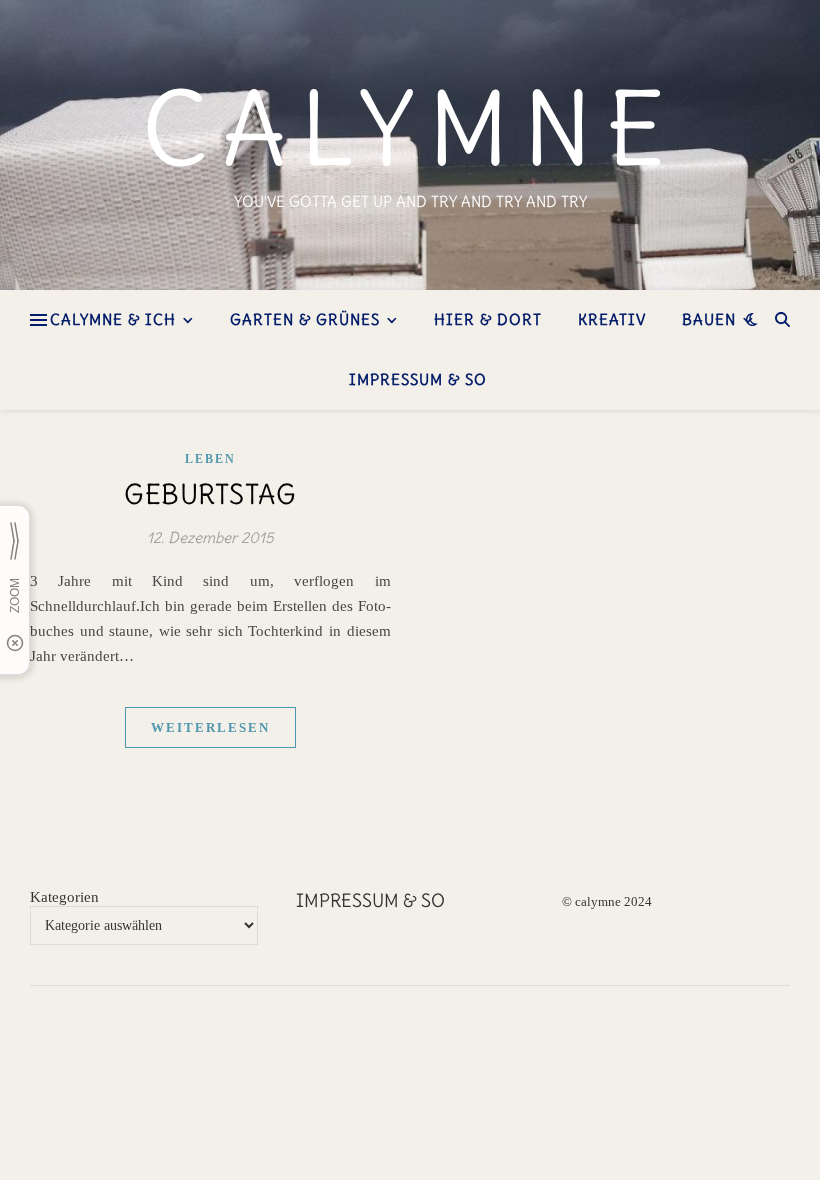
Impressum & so (418, 379)
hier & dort (488, 319)
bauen (709, 319)
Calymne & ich (113, 319)
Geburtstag (210, 494)
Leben (210, 459)
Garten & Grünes (305, 319)
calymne (410, 129)
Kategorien (64, 897)
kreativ (612, 319)
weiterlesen (210, 727)
